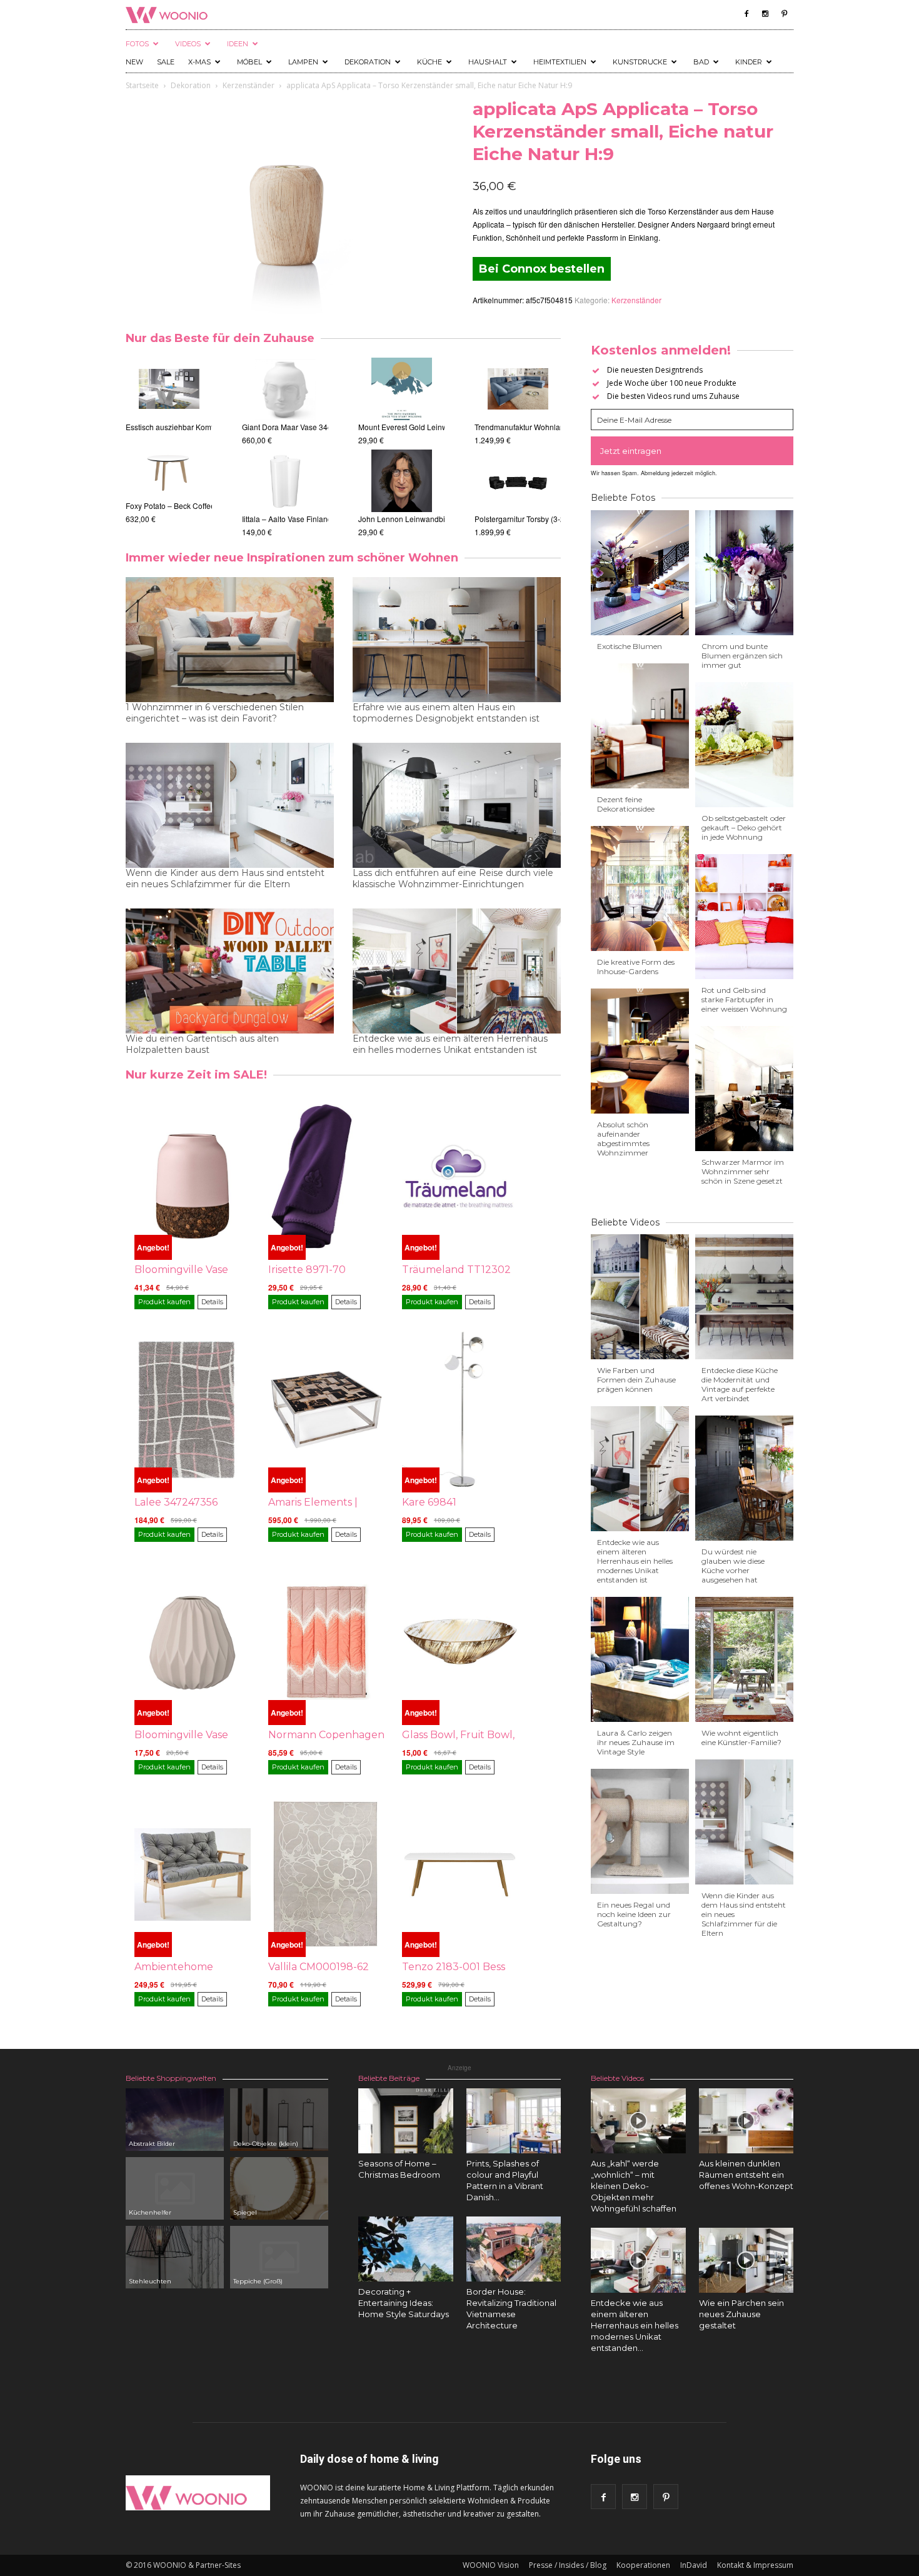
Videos (188, 44)
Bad (701, 62)
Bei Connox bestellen (542, 269)
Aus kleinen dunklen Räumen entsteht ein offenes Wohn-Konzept (746, 2175)
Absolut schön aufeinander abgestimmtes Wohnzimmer (623, 1139)
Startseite (142, 85)
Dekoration (368, 62)
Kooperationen (643, 2565)
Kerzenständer (249, 85)
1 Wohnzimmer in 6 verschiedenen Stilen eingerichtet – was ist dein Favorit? (215, 713)
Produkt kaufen (164, 1302)
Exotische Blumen (630, 646)
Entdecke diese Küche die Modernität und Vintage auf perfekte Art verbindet (740, 1384)
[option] (169, 441)
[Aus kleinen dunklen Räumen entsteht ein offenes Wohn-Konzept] (746, 2121)
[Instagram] (765, 14)
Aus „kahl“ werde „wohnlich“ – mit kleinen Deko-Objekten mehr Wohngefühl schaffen (634, 2186)
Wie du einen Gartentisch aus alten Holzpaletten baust (202, 1044)
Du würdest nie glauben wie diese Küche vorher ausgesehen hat (733, 1566)
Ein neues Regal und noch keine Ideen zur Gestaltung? (634, 1914)
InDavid (694, 2565)
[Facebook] (746, 14)
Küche (429, 62)
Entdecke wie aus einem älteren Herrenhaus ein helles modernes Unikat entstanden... (635, 2325)
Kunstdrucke (640, 62)
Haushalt (488, 62)
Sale (166, 62)
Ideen (238, 44)
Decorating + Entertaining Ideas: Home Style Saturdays (404, 2303)
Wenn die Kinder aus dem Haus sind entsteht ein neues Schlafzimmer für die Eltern (225, 878)
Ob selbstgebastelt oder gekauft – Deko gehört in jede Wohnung (744, 828)
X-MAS (199, 62)
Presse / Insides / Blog (568, 2565)
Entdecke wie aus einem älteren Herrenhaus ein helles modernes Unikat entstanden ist (450, 1044)
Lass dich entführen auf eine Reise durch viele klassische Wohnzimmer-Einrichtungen (453, 878)
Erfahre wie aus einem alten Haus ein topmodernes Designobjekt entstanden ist (446, 713)
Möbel (249, 62)
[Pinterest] (784, 14)
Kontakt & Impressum (755, 2565)
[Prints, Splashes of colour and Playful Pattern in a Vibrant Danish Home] (514, 2121)
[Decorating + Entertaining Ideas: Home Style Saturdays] (406, 2249)
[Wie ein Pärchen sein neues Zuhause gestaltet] (746, 2260)
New (134, 62)
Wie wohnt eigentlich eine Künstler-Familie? (741, 1738)
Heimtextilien (560, 62)
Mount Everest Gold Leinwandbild (416, 427)
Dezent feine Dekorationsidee (626, 804)
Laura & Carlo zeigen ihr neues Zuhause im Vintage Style (636, 1742)
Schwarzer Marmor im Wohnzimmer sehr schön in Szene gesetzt (743, 1171)
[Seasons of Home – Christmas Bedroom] (406, 2121)
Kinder (749, 62)
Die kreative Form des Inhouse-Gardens (636, 967)
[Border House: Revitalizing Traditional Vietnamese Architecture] (514, 2249)
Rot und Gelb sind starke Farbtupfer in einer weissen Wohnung (744, 999)
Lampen (303, 62)
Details (212, 1302)
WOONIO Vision (491, 2565)
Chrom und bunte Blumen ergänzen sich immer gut (742, 656)
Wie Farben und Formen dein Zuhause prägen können (636, 1380)
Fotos (137, 44)
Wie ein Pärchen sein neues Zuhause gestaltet (741, 2314)
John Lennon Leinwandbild (405, 519)
